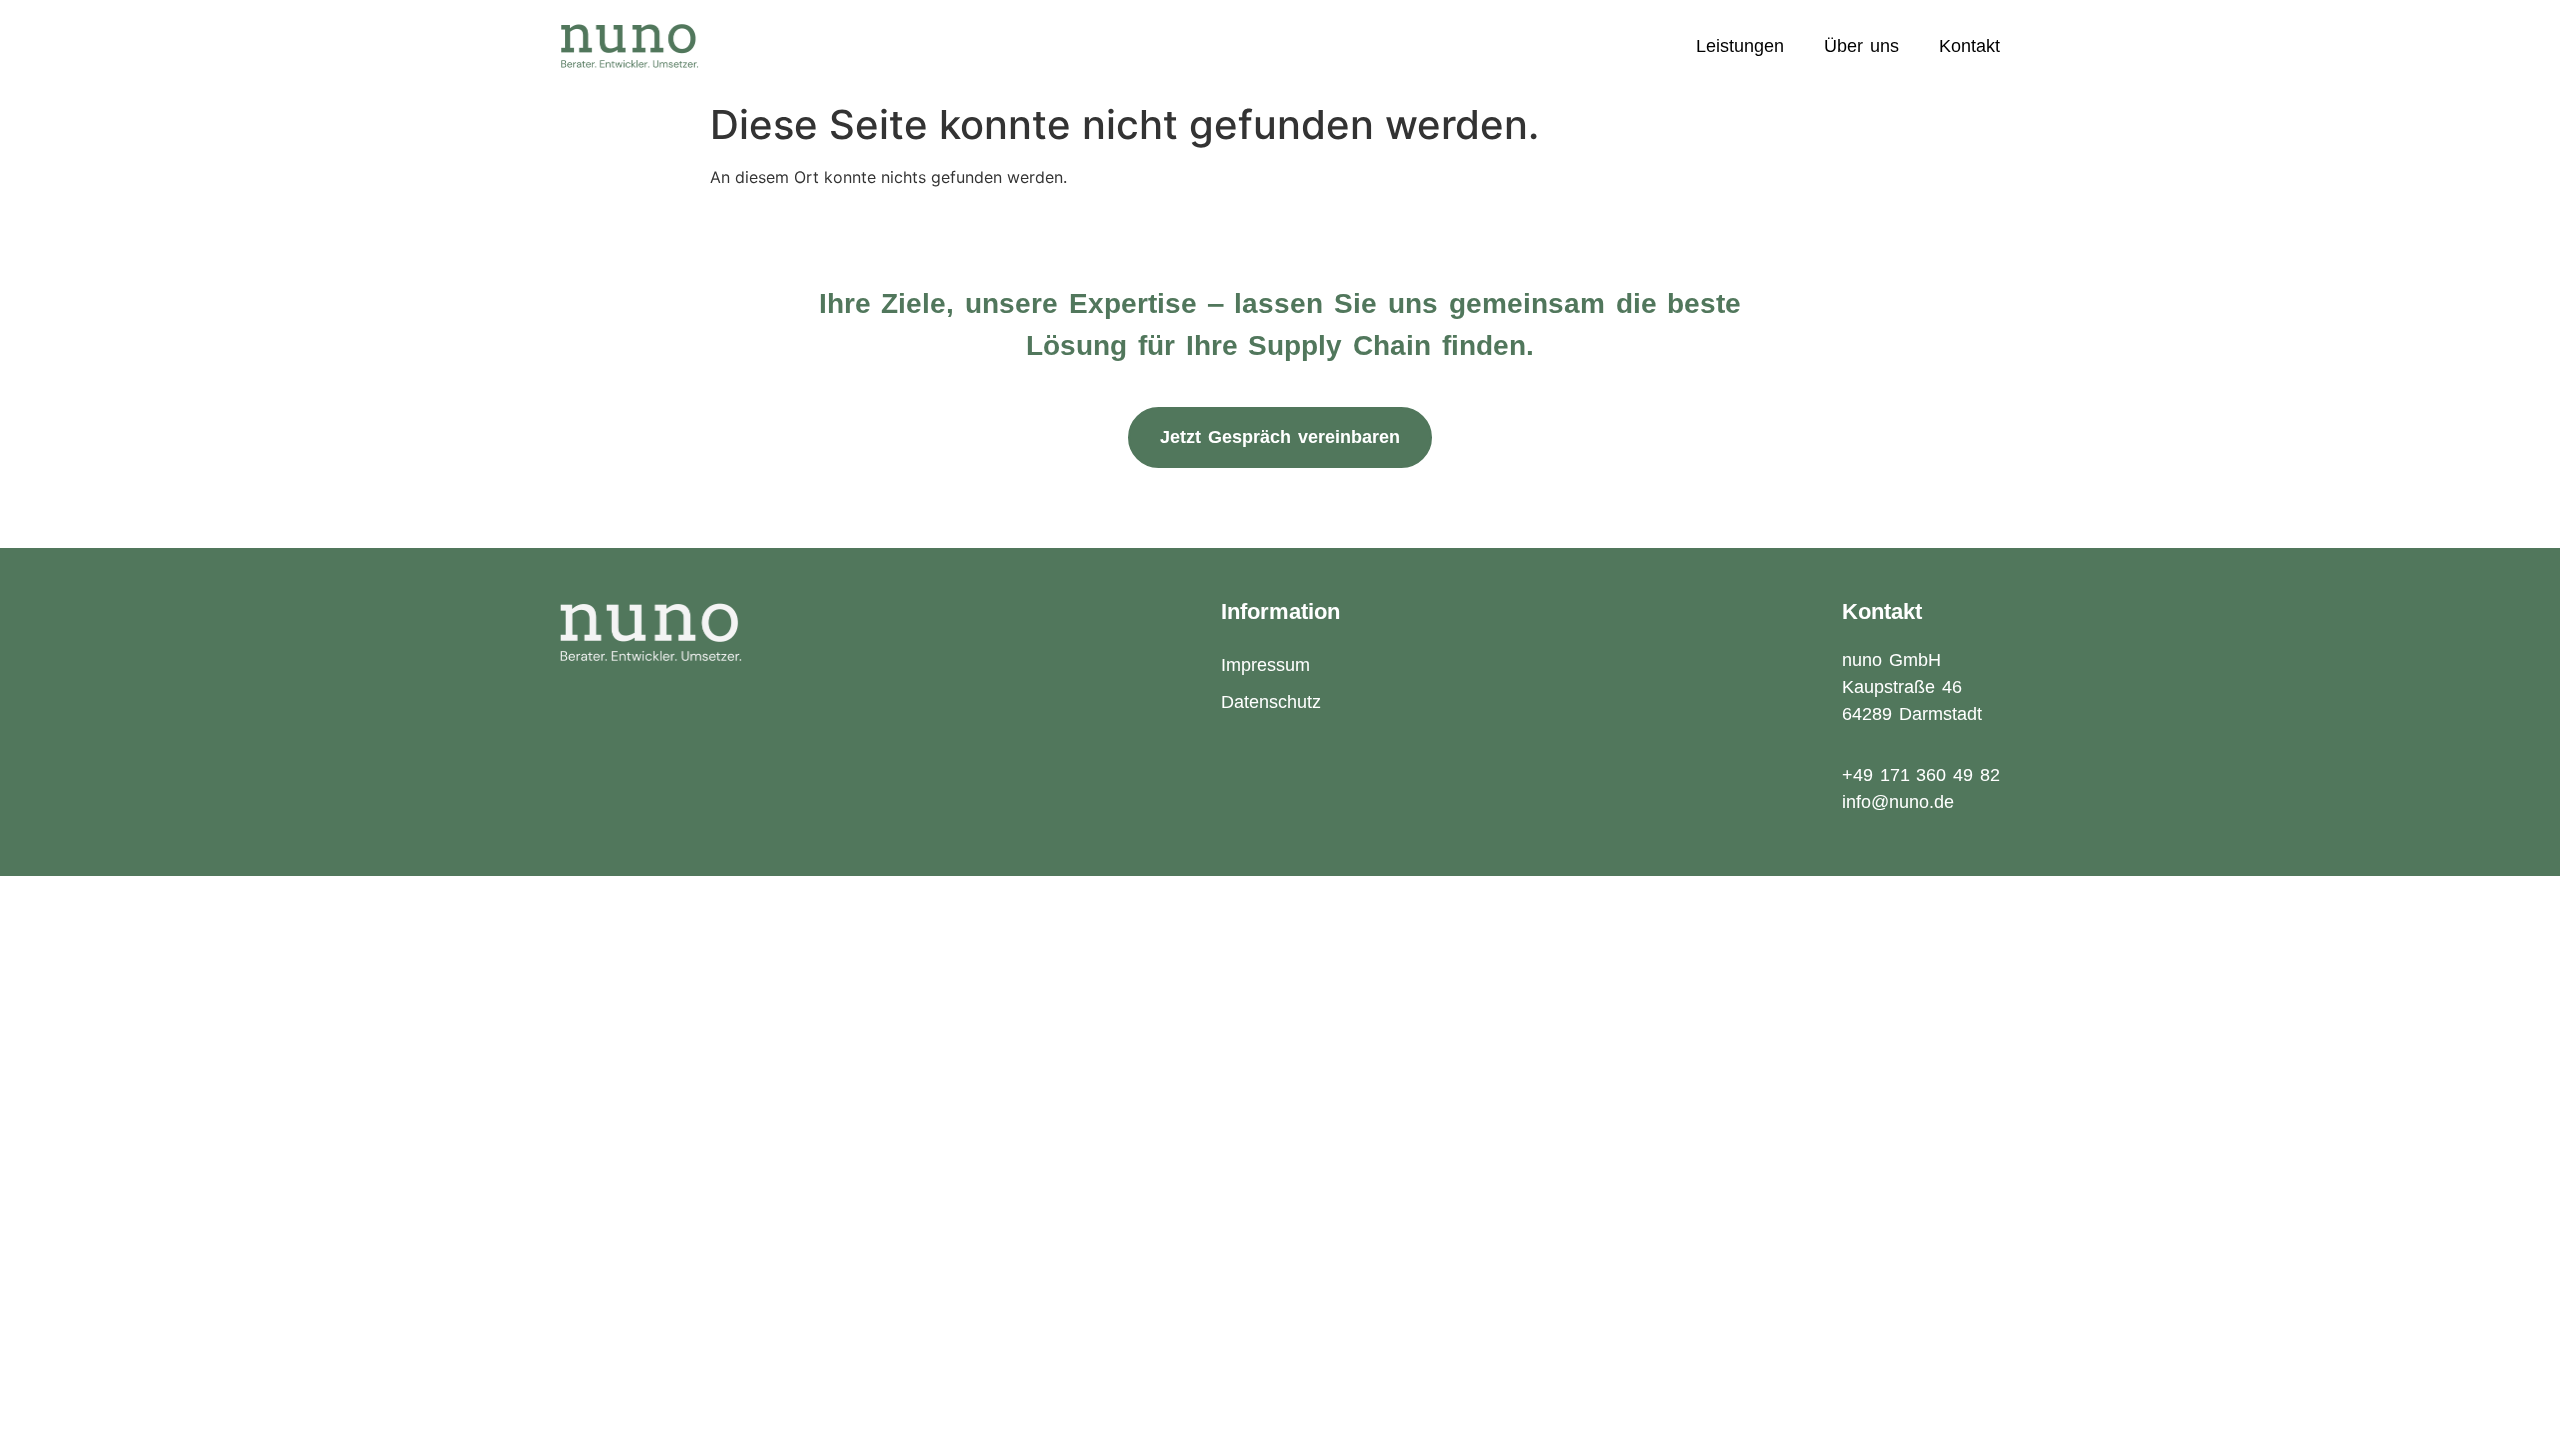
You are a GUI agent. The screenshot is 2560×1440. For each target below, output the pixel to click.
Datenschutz (1271, 702)
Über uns (1861, 46)
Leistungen (1740, 46)
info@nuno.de (1898, 802)
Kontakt (1969, 46)
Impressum (1265, 665)
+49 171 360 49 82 (1921, 775)
